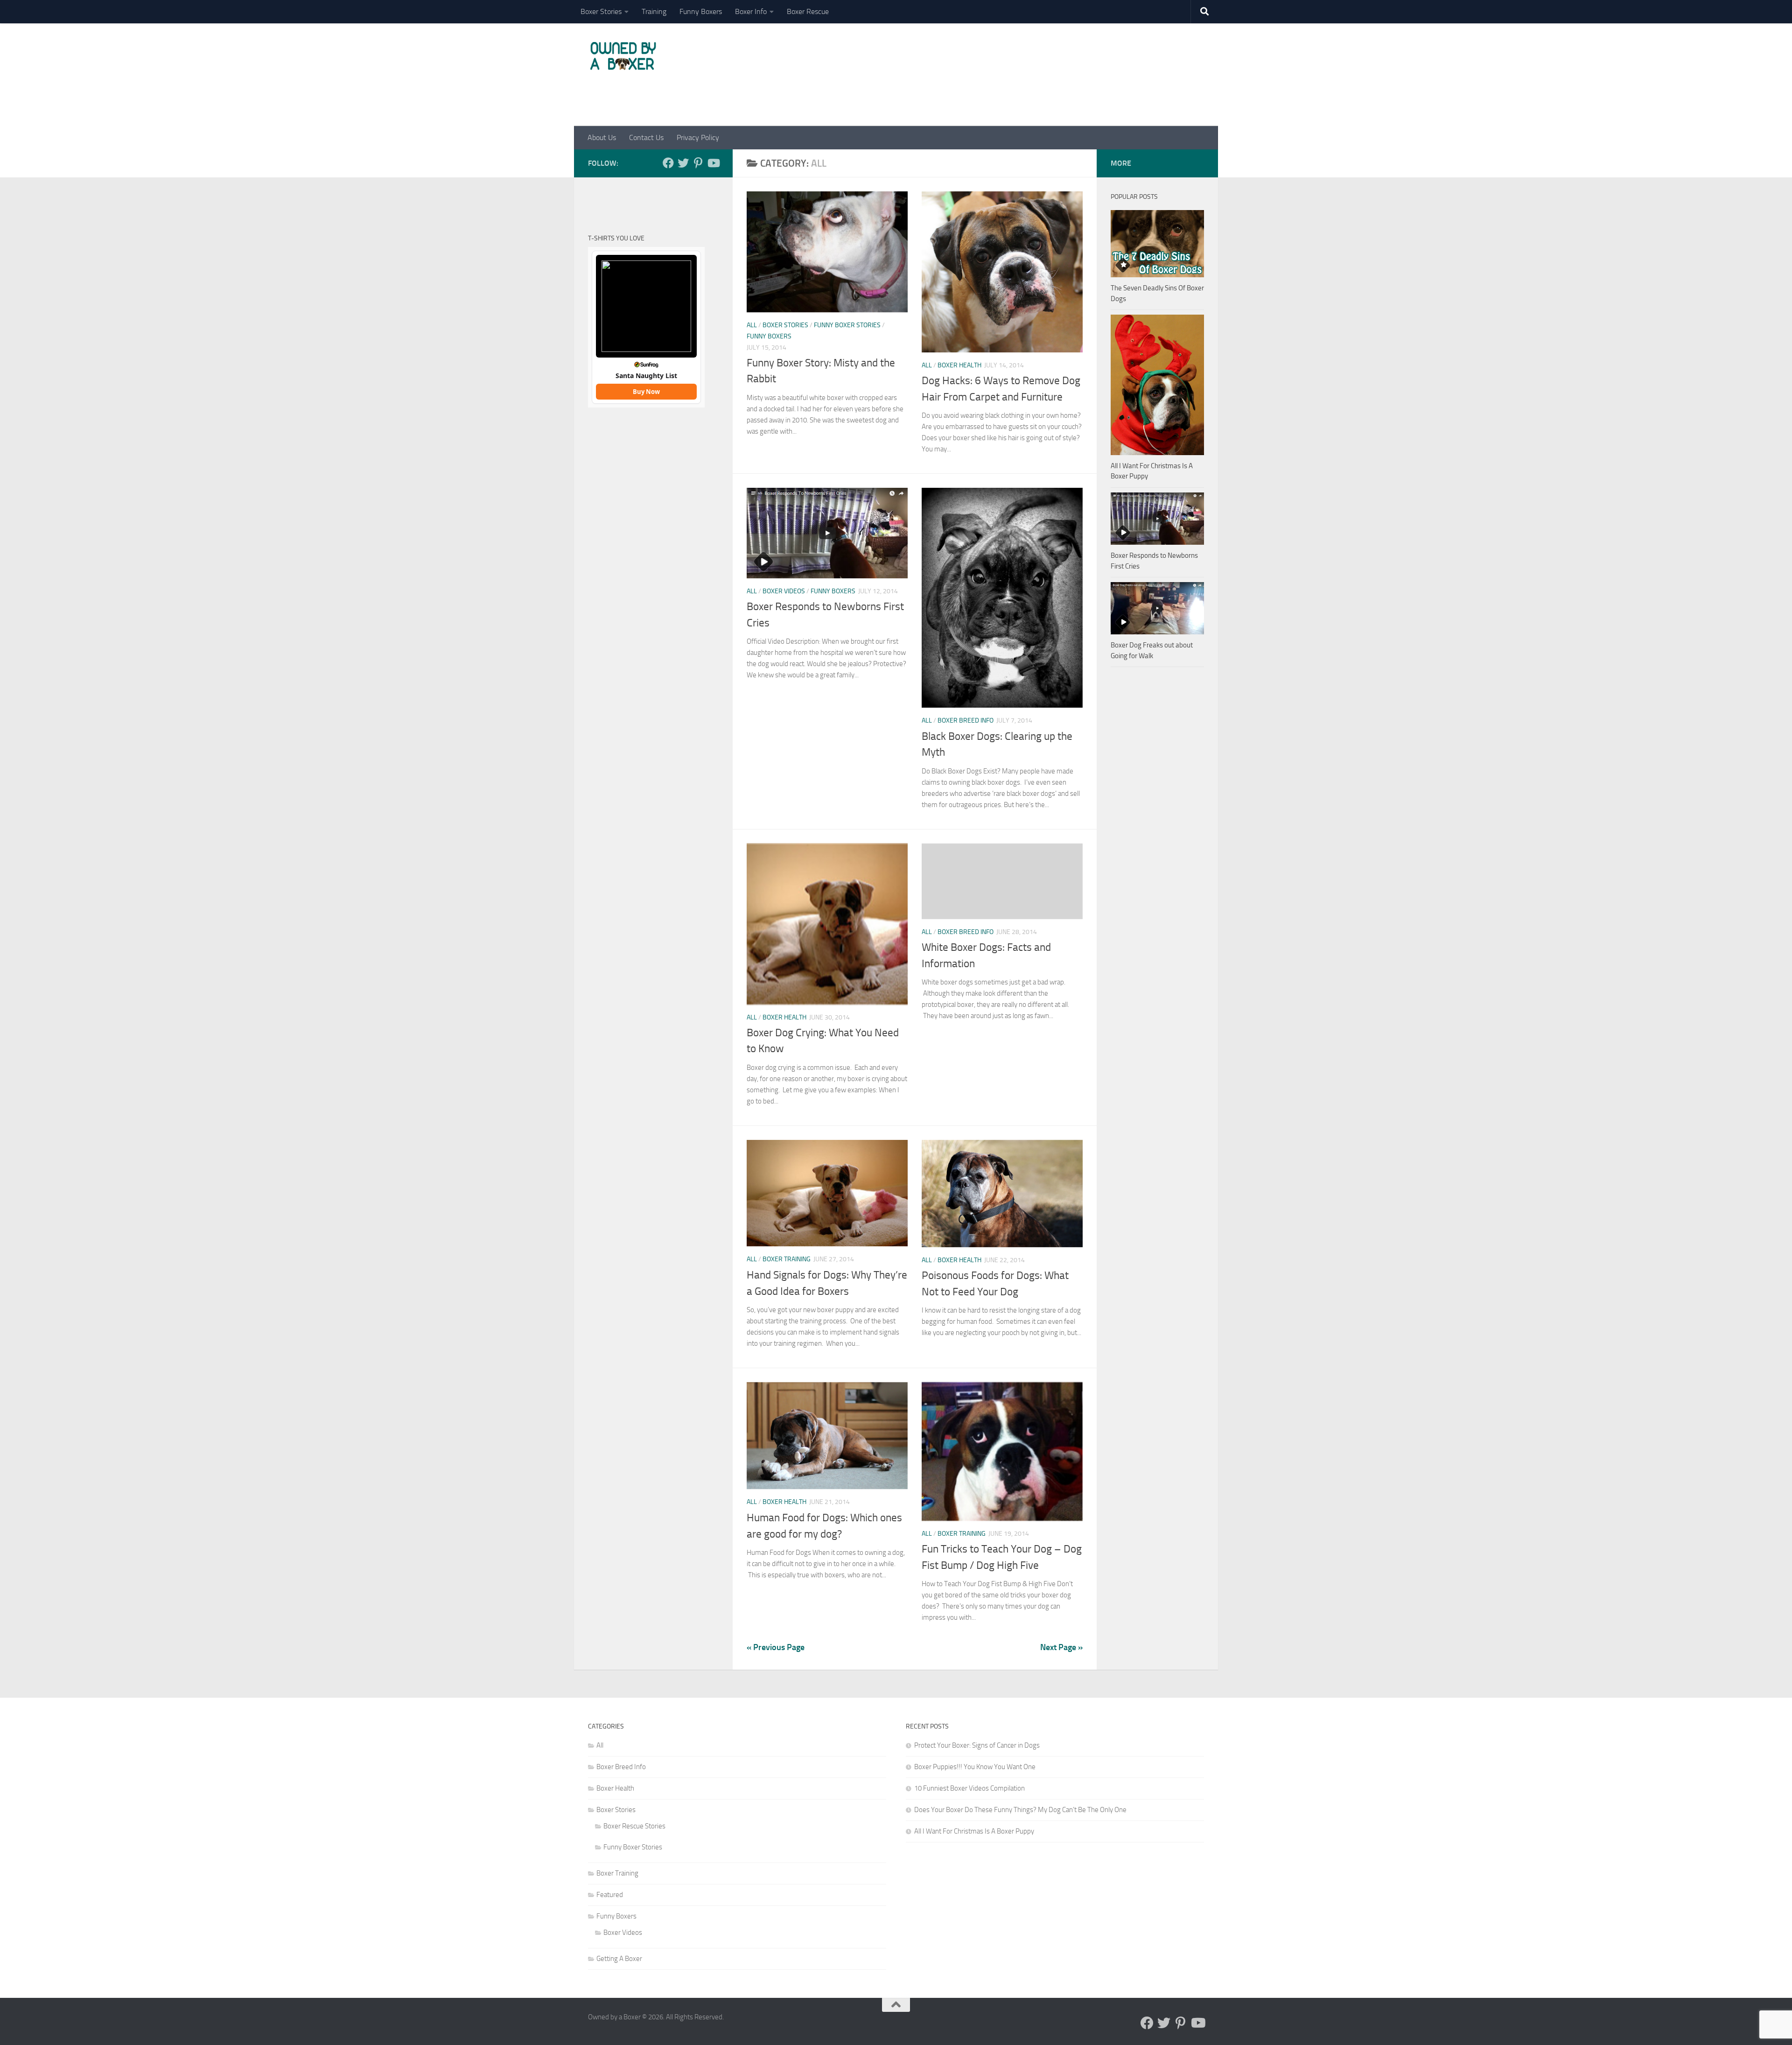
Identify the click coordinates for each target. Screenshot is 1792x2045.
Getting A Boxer (619, 1959)
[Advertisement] (1034, 81)
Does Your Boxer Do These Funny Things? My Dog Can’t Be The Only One (1020, 1810)
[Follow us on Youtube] (713, 163)
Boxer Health (959, 365)
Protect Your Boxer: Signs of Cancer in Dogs (977, 1745)
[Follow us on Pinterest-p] (698, 163)
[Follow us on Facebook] (668, 163)
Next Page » (1061, 1647)
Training (654, 11)
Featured (610, 1895)
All (752, 325)
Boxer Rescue (808, 11)
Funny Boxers (701, 11)
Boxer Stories (601, 11)
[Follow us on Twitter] (683, 163)
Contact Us (646, 137)
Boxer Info (751, 11)
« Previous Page (776, 1647)
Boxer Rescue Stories (634, 1826)
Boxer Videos (784, 591)
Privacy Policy (698, 137)
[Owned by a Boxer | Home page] (623, 56)
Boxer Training (787, 1259)
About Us (602, 137)
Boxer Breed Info (966, 720)
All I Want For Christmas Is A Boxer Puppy (974, 1831)
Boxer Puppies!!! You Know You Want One (975, 1767)
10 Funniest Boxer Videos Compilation (969, 1788)
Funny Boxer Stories (847, 325)
